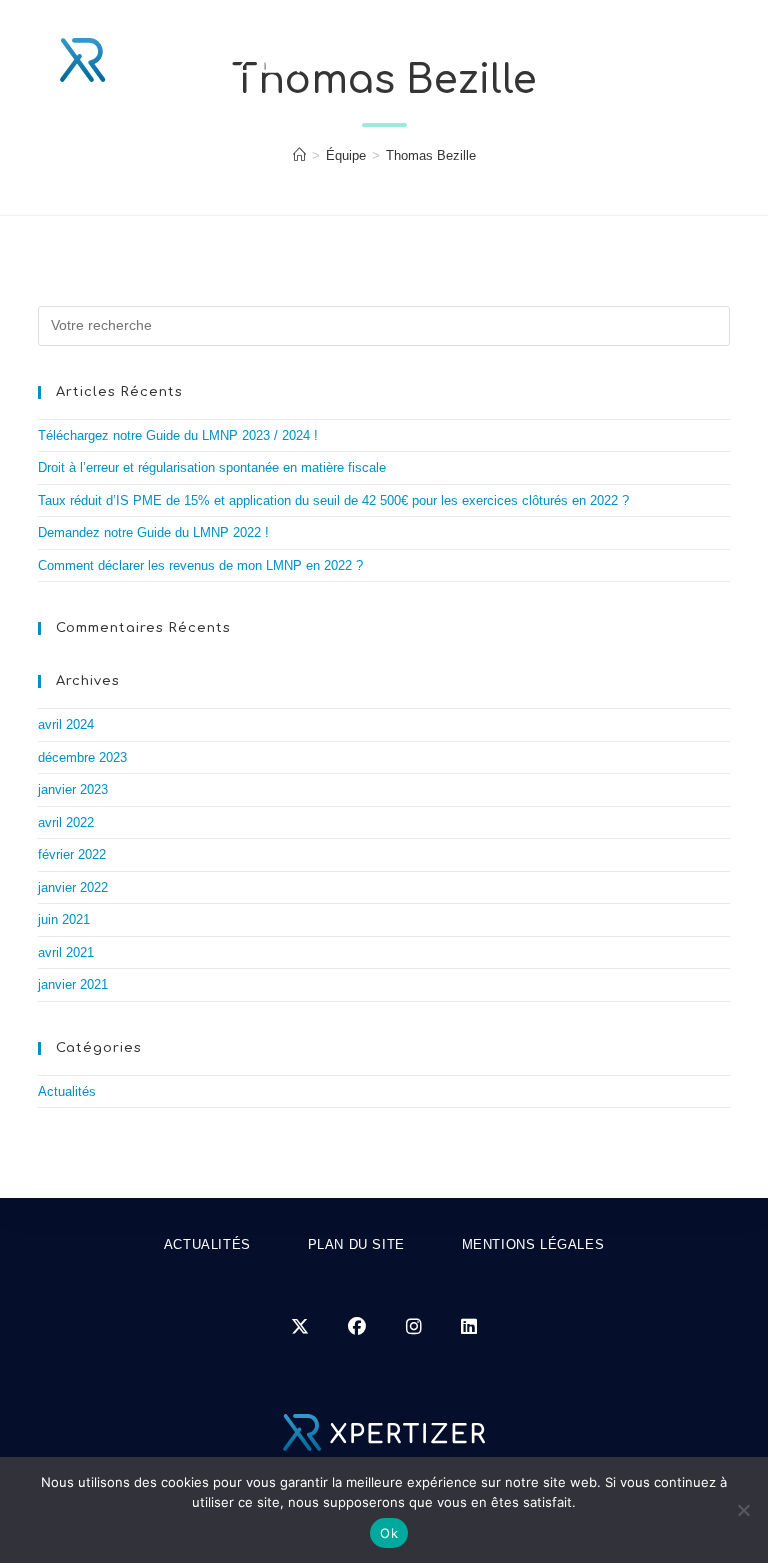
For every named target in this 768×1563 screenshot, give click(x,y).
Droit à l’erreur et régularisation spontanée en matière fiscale (212, 467)
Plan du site (356, 1244)
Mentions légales (533, 1244)
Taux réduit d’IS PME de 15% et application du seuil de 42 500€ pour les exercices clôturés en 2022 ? (333, 500)
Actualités (67, 1091)
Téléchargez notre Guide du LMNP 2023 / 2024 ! (178, 435)
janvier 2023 (73, 789)
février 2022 (72, 854)
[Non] (743, 1510)
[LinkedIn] (469, 1327)
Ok (389, 1533)
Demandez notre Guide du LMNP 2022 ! (153, 532)
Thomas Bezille (431, 155)
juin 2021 (64, 919)
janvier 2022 (73, 887)
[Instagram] (414, 1327)
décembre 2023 (82, 757)
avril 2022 (66, 822)
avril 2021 (66, 952)
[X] (300, 1327)
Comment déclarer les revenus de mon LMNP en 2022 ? (200, 565)
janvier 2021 (73, 984)
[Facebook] (357, 1327)
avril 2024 (66, 724)
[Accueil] (299, 155)
